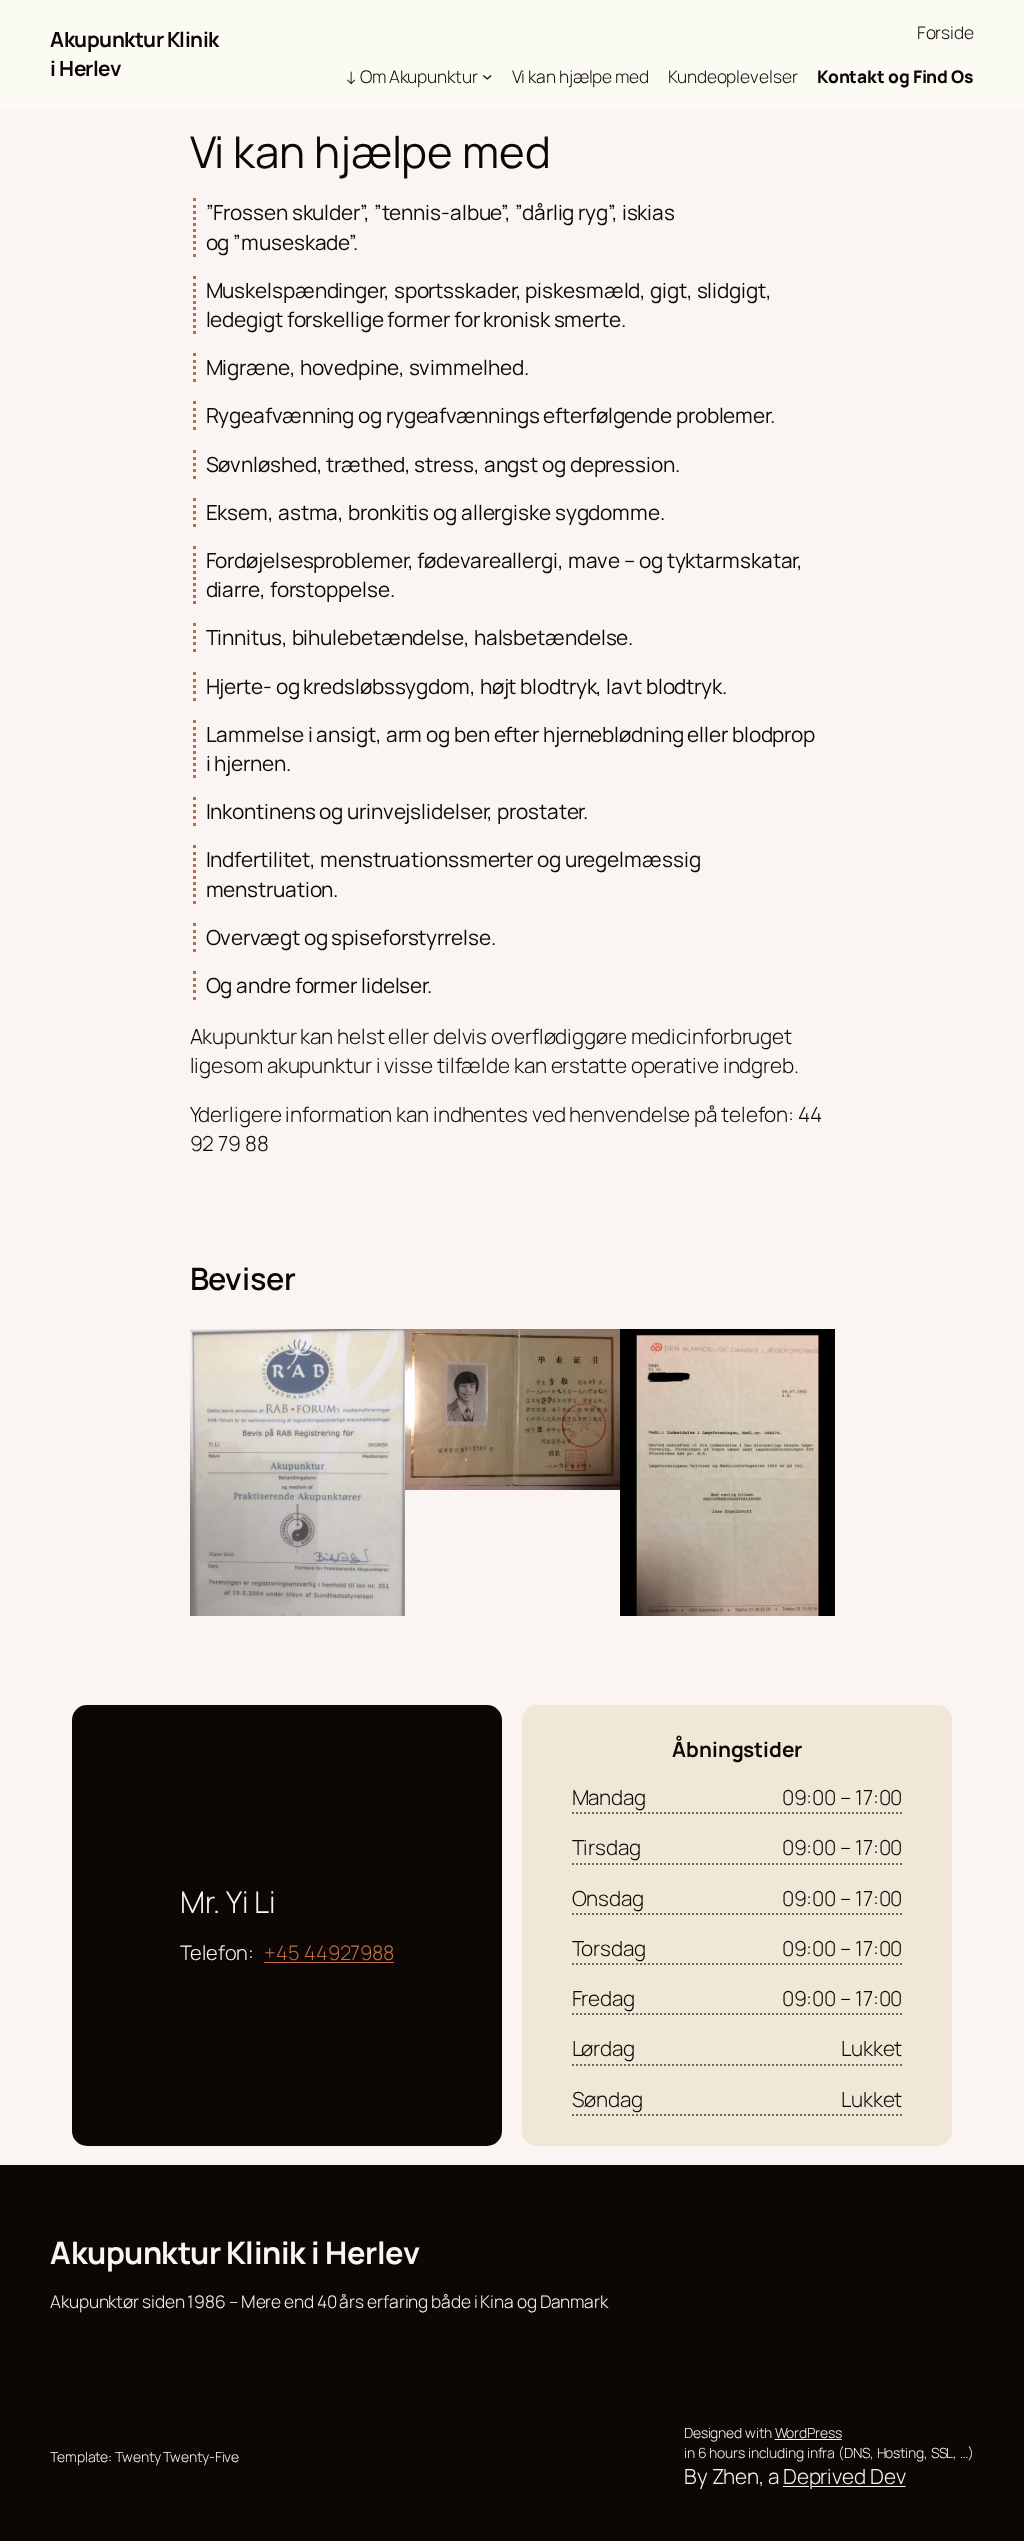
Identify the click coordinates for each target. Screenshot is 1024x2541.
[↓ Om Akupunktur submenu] (487, 75)
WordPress (808, 2432)
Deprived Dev (844, 2476)
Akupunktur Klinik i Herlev (234, 2252)
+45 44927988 (329, 1952)
